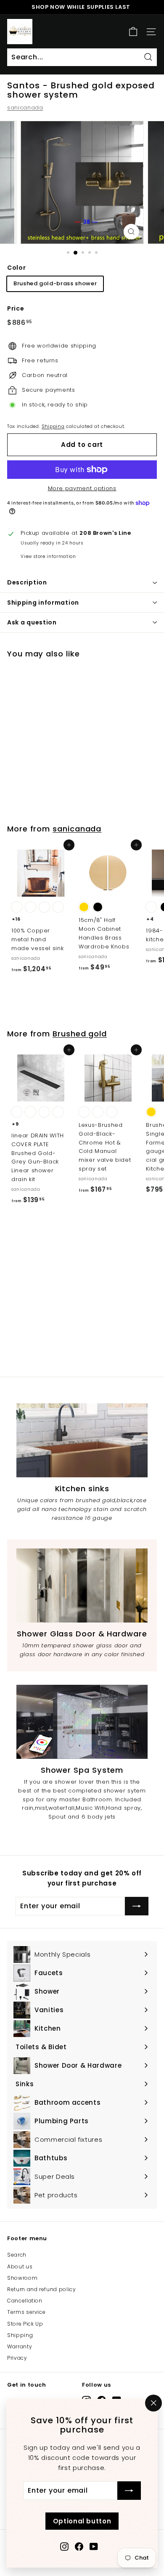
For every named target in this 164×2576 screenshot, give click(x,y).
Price (16, 308)
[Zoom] (131, 232)
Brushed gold (80, 1034)
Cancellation (25, 2301)
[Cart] (133, 32)
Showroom (22, 2278)
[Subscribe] (129, 2491)
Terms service (26, 2312)
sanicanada (25, 108)
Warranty (20, 2346)
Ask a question (32, 622)
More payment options (82, 488)
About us (20, 2267)
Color (16, 268)
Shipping (53, 426)
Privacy (17, 2358)
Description (27, 582)
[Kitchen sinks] (82, 1440)
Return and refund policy (42, 2289)
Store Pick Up (25, 2324)
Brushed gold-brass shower (55, 283)
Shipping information (43, 603)
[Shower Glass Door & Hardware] (82, 1585)
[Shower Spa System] (82, 1722)
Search (17, 2255)
